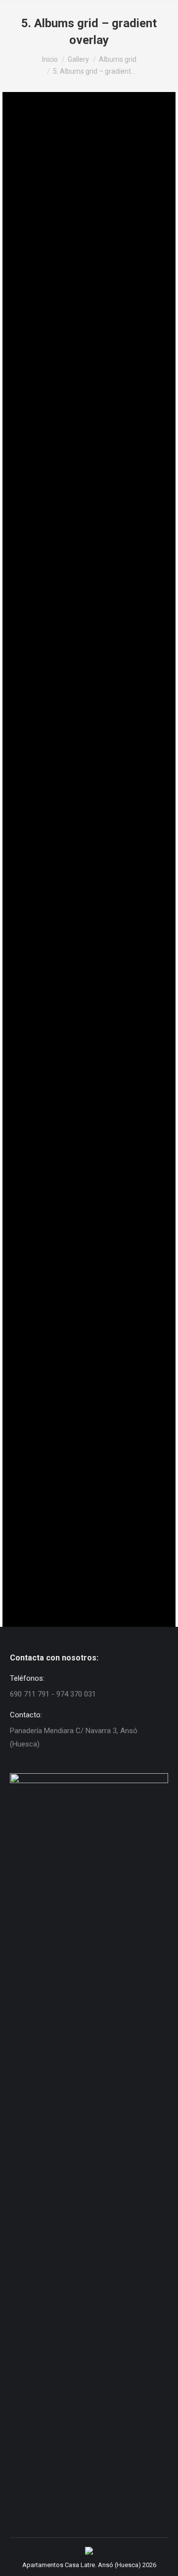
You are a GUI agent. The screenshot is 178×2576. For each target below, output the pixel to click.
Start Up (45, 1274)
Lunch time (51, 908)
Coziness (46, 418)
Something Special (72, 1519)
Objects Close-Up (69, 1396)
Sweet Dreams (60, 541)
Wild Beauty (54, 283)
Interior (44, 650)
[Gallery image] (89, 170)
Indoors (44, 1139)
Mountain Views (64, 1016)
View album (41, 220)
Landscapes (54, 772)
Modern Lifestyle (68, 161)
